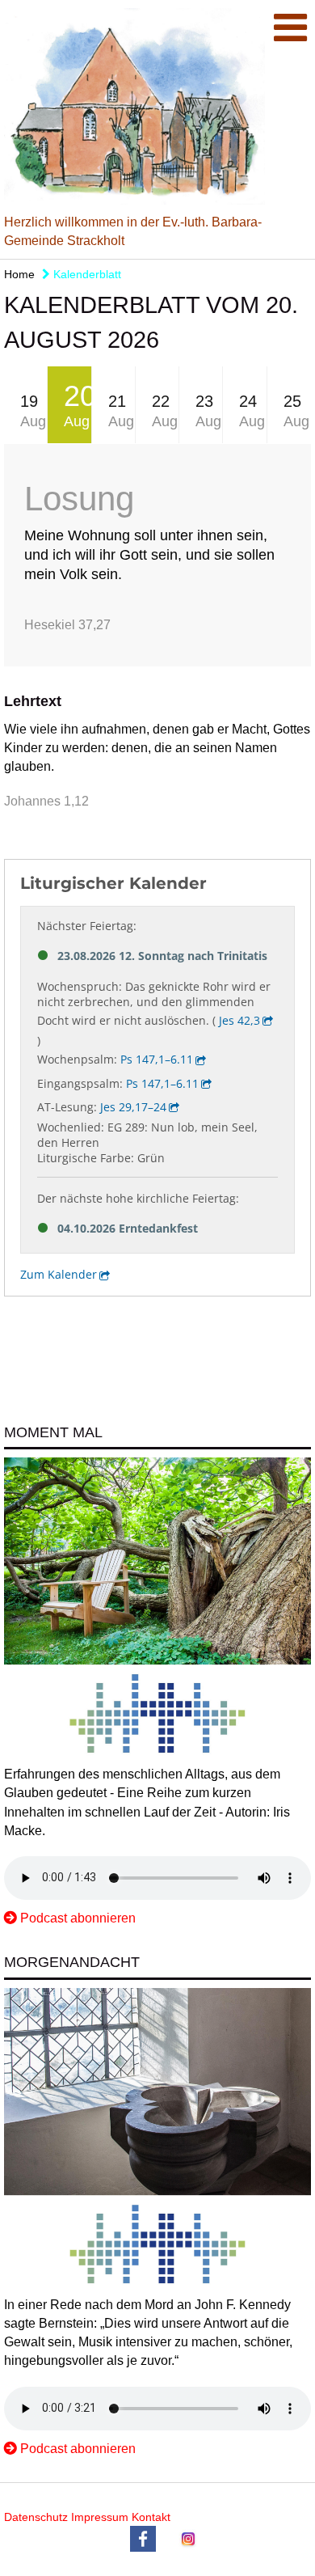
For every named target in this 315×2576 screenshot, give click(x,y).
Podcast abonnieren (78, 1918)
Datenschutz (36, 2517)
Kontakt (151, 2517)
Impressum (100, 2517)
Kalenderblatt (86, 274)
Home (19, 274)
